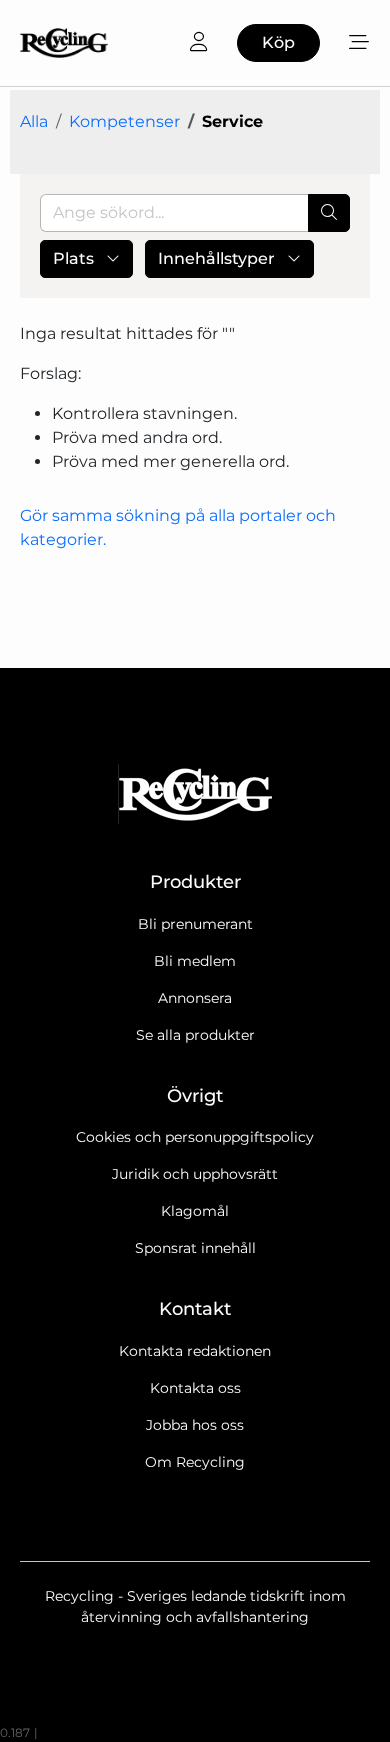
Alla (34, 121)
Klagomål (195, 1211)
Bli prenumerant (195, 924)
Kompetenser (124, 121)
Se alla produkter (195, 1035)
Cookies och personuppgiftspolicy (195, 1137)
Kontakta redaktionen (195, 1351)
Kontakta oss (195, 1388)
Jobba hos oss (195, 1425)
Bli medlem (195, 961)
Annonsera (195, 998)
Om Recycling (195, 1462)
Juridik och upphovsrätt (195, 1174)
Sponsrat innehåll (195, 1248)
